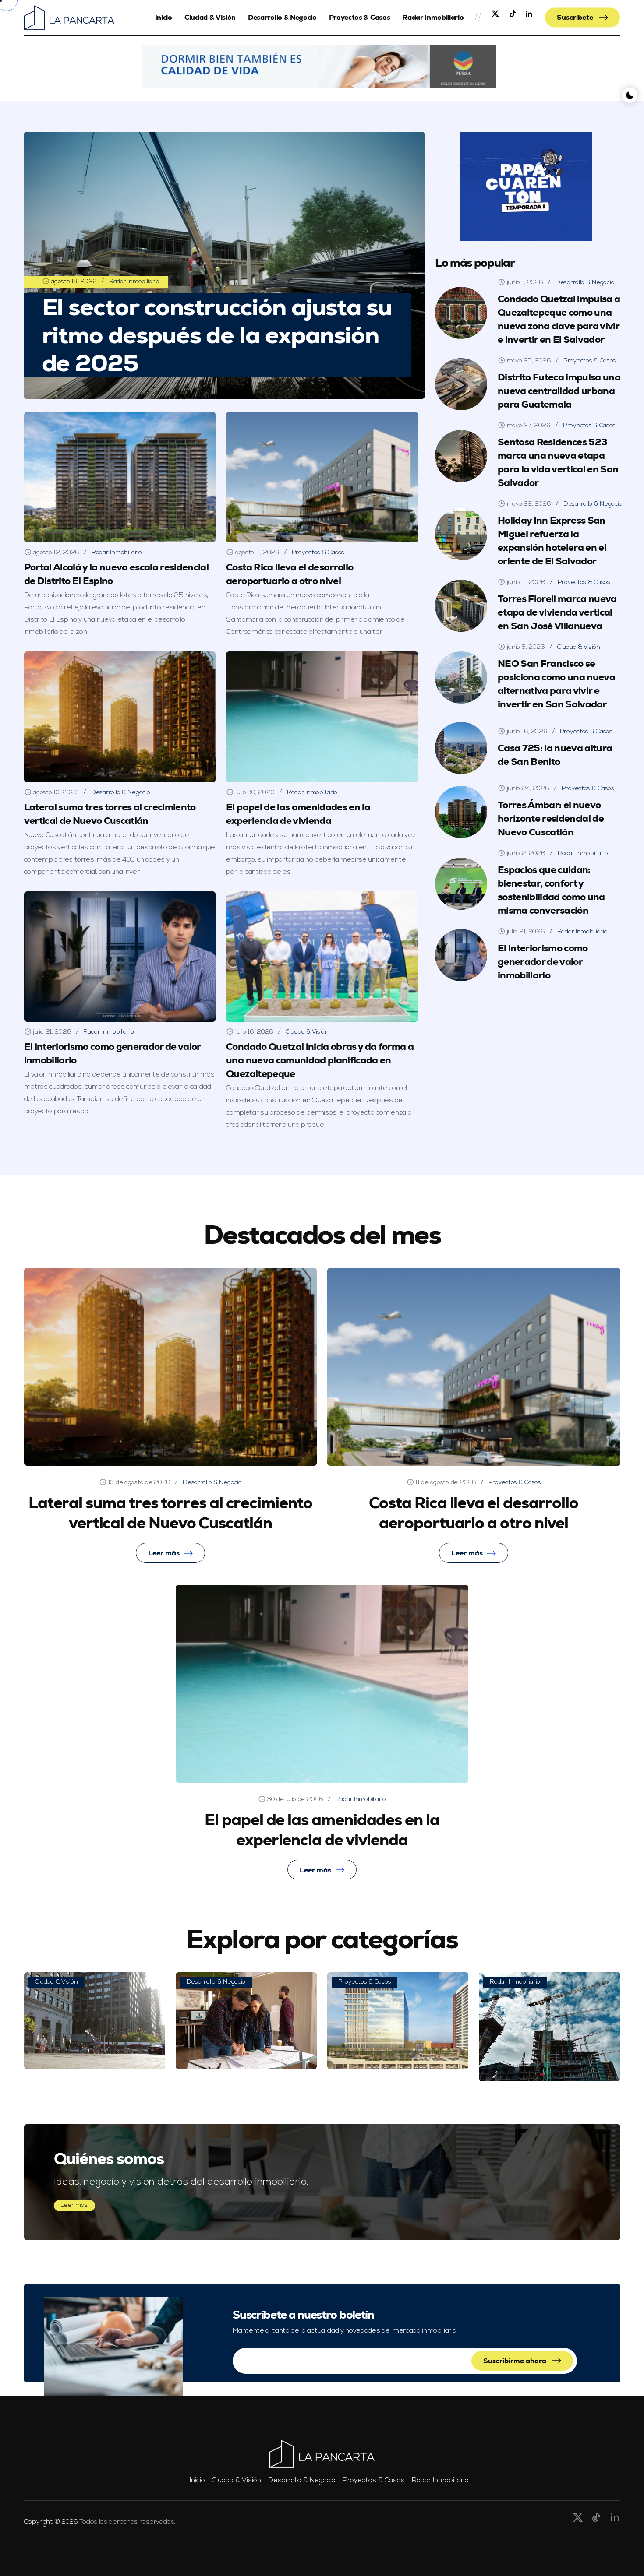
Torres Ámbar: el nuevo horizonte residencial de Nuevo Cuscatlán (551, 818)
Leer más (164, 1553)
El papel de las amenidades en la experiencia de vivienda (322, 1830)
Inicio (164, 17)
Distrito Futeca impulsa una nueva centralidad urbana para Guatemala (559, 391)
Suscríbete (576, 17)
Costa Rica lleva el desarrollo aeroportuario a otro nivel (290, 574)
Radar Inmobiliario (433, 17)
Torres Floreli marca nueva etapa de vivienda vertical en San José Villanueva (557, 612)
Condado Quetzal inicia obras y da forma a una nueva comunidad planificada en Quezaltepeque (320, 1060)
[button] (320, 67)
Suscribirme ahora (516, 2361)
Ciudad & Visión (210, 17)
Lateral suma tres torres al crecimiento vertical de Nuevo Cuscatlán (170, 1513)
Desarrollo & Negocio (282, 17)
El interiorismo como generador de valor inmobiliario (543, 962)
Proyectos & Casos (360, 17)
